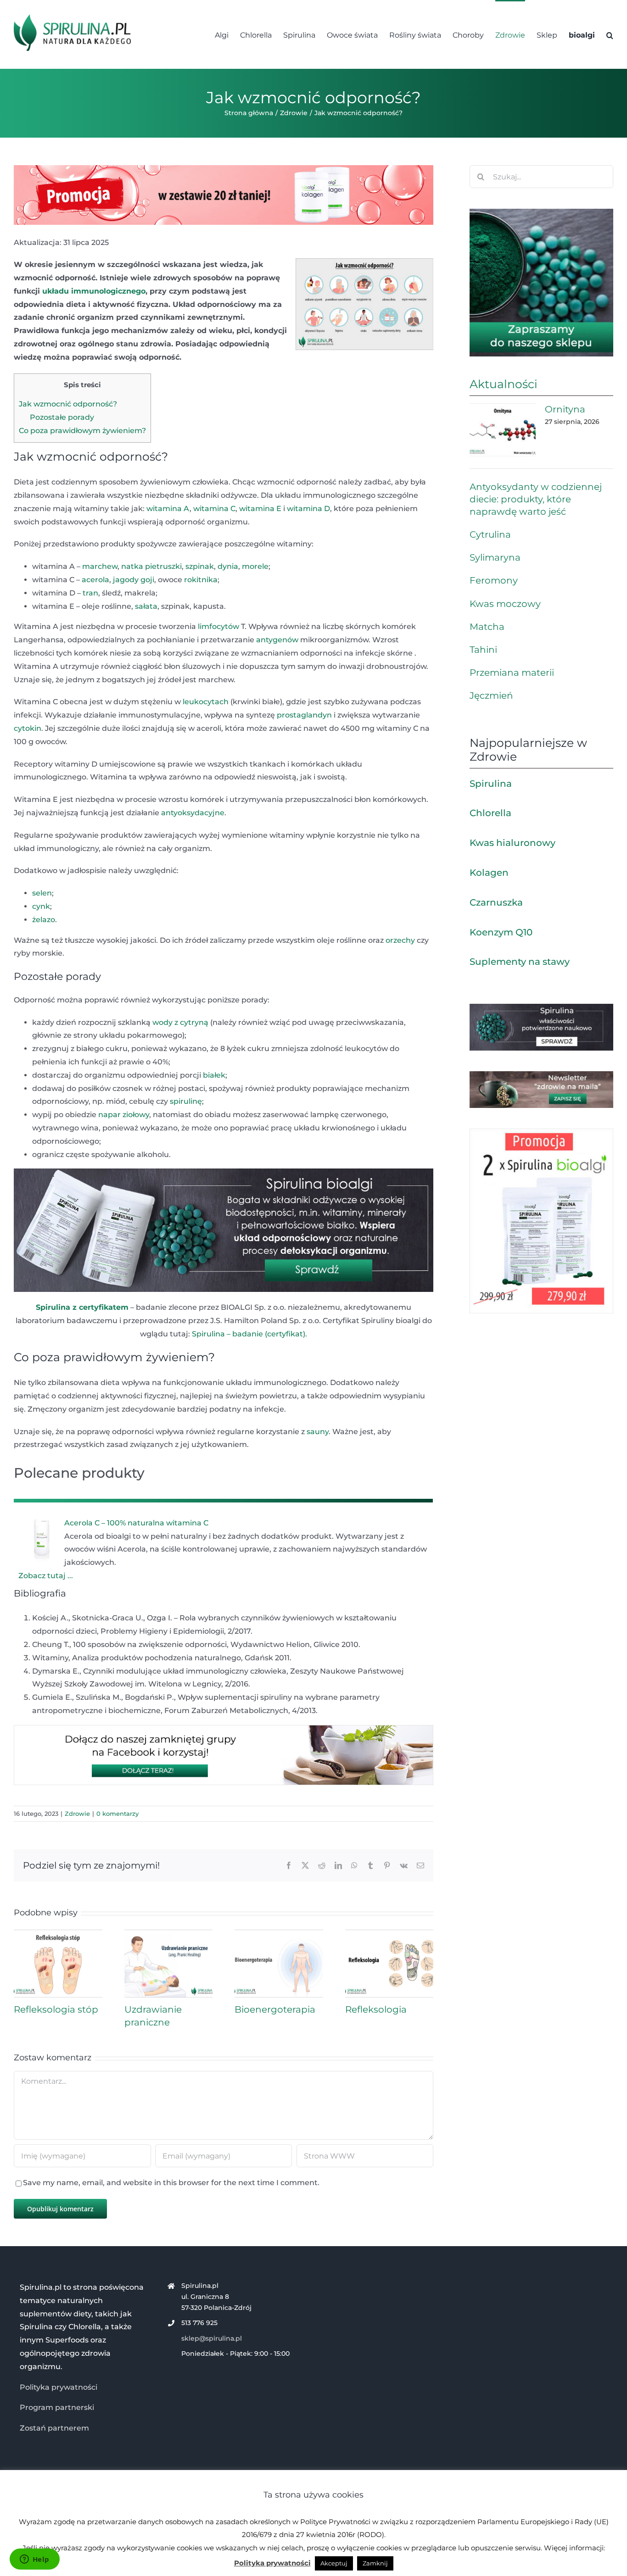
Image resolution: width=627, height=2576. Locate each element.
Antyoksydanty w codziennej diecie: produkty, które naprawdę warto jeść (536, 499)
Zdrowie (77, 1814)
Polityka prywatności (59, 2387)
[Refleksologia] (389, 1934)
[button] (610, 34)
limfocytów (218, 626)
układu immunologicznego (94, 291)
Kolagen (489, 873)
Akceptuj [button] (334, 2563)
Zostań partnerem (54, 2428)
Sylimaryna (495, 557)
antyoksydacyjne (193, 813)
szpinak (200, 566)
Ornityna (565, 409)
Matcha (487, 627)
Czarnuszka (496, 902)
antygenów (277, 640)
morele (255, 566)
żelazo (44, 920)
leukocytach (206, 702)
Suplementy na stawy (520, 962)
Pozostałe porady (62, 417)
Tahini (483, 650)
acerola (95, 580)
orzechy (400, 940)
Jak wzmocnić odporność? (68, 404)
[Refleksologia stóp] (58, 1934)
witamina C (214, 509)
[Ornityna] (503, 430)
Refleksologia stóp (56, 2009)
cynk (41, 906)
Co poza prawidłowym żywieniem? (82, 431)
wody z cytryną (180, 1022)
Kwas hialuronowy (512, 843)
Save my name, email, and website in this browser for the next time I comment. (171, 2183)
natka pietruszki (151, 566)
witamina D (308, 509)
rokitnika (201, 580)
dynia (228, 566)
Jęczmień (491, 695)
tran (90, 593)
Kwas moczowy (505, 604)
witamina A (168, 509)
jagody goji (134, 580)
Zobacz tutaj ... (46, 1576)
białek (214, 1075)
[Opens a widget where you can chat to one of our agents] (34, 2560)
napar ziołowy (124, 1115)
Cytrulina (490, 534)
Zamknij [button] (375, 2563)
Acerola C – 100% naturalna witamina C (136, 1523)
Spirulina (491, 784)
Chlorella (490, 813)
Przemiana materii (512, 673)
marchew (100, 566)
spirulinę (186, 1101)
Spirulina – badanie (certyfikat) (249, 1334)
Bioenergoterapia (275, 2009)
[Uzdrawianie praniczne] (169, 1934)
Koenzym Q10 (501, 932)
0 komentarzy (118, 1814)
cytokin (28, 728)
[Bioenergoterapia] (279, 1934)
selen (42, 893)
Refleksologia (376, 2009)
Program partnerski (57, 2407)
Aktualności (504, 384)
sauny (318, 1432)
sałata (146, 606)
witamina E (259, 509)
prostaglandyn (304, 715)
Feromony (494, 580)
